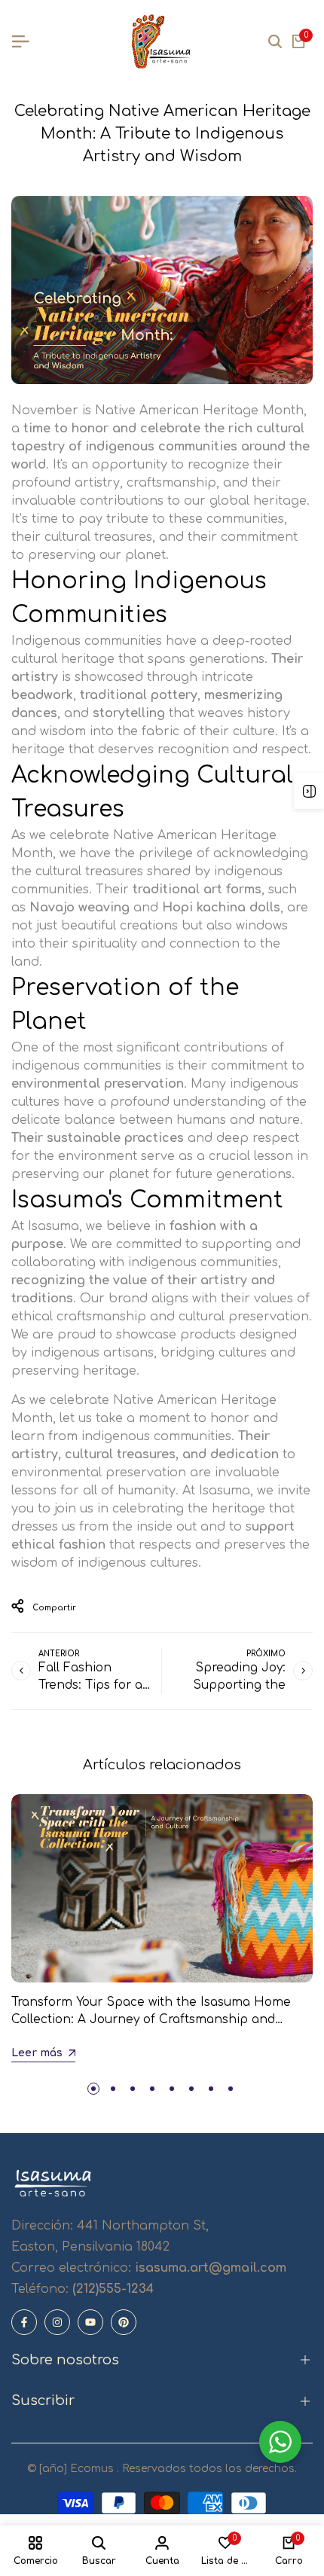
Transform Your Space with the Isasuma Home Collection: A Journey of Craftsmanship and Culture (151, 2019)
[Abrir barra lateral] (309, 791)
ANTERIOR (59, 1654)
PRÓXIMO (266, 1654)
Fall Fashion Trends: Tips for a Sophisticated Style (96, 1685)
